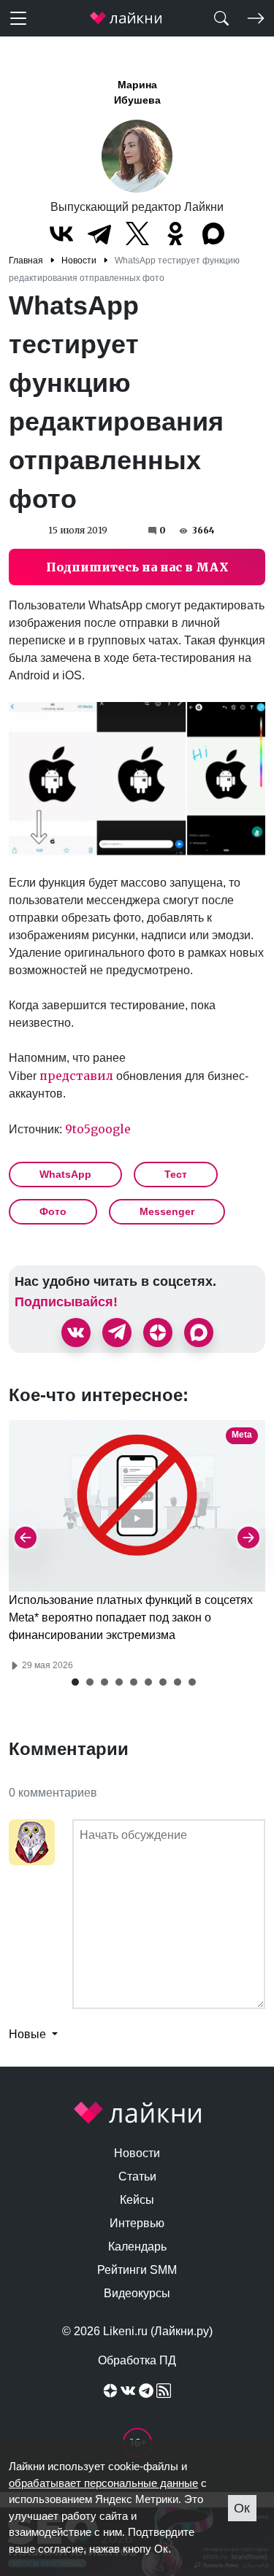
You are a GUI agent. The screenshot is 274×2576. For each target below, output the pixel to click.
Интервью (137, 2223)
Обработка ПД (137, 2360)
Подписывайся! (66, 1302)
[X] (137, 234)
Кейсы (137, 2200)
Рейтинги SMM (137, 2270)
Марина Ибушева (137, 92)
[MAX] (213, 234)
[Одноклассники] (175, 234)
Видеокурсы (137, 2293)
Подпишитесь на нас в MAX (137, 567)
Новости (137, 2153)
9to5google (98, 1129)
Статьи (137, 2176)
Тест (176, 1174)
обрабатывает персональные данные (103, 2483)
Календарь (137, 2247)
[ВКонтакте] (61, 234)
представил (76, 1076)
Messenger (167, 1211)
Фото (53, 1211)
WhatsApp (65, 1174)
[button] (75, 1682)
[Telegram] (99, 234)
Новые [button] (29, 2034)
